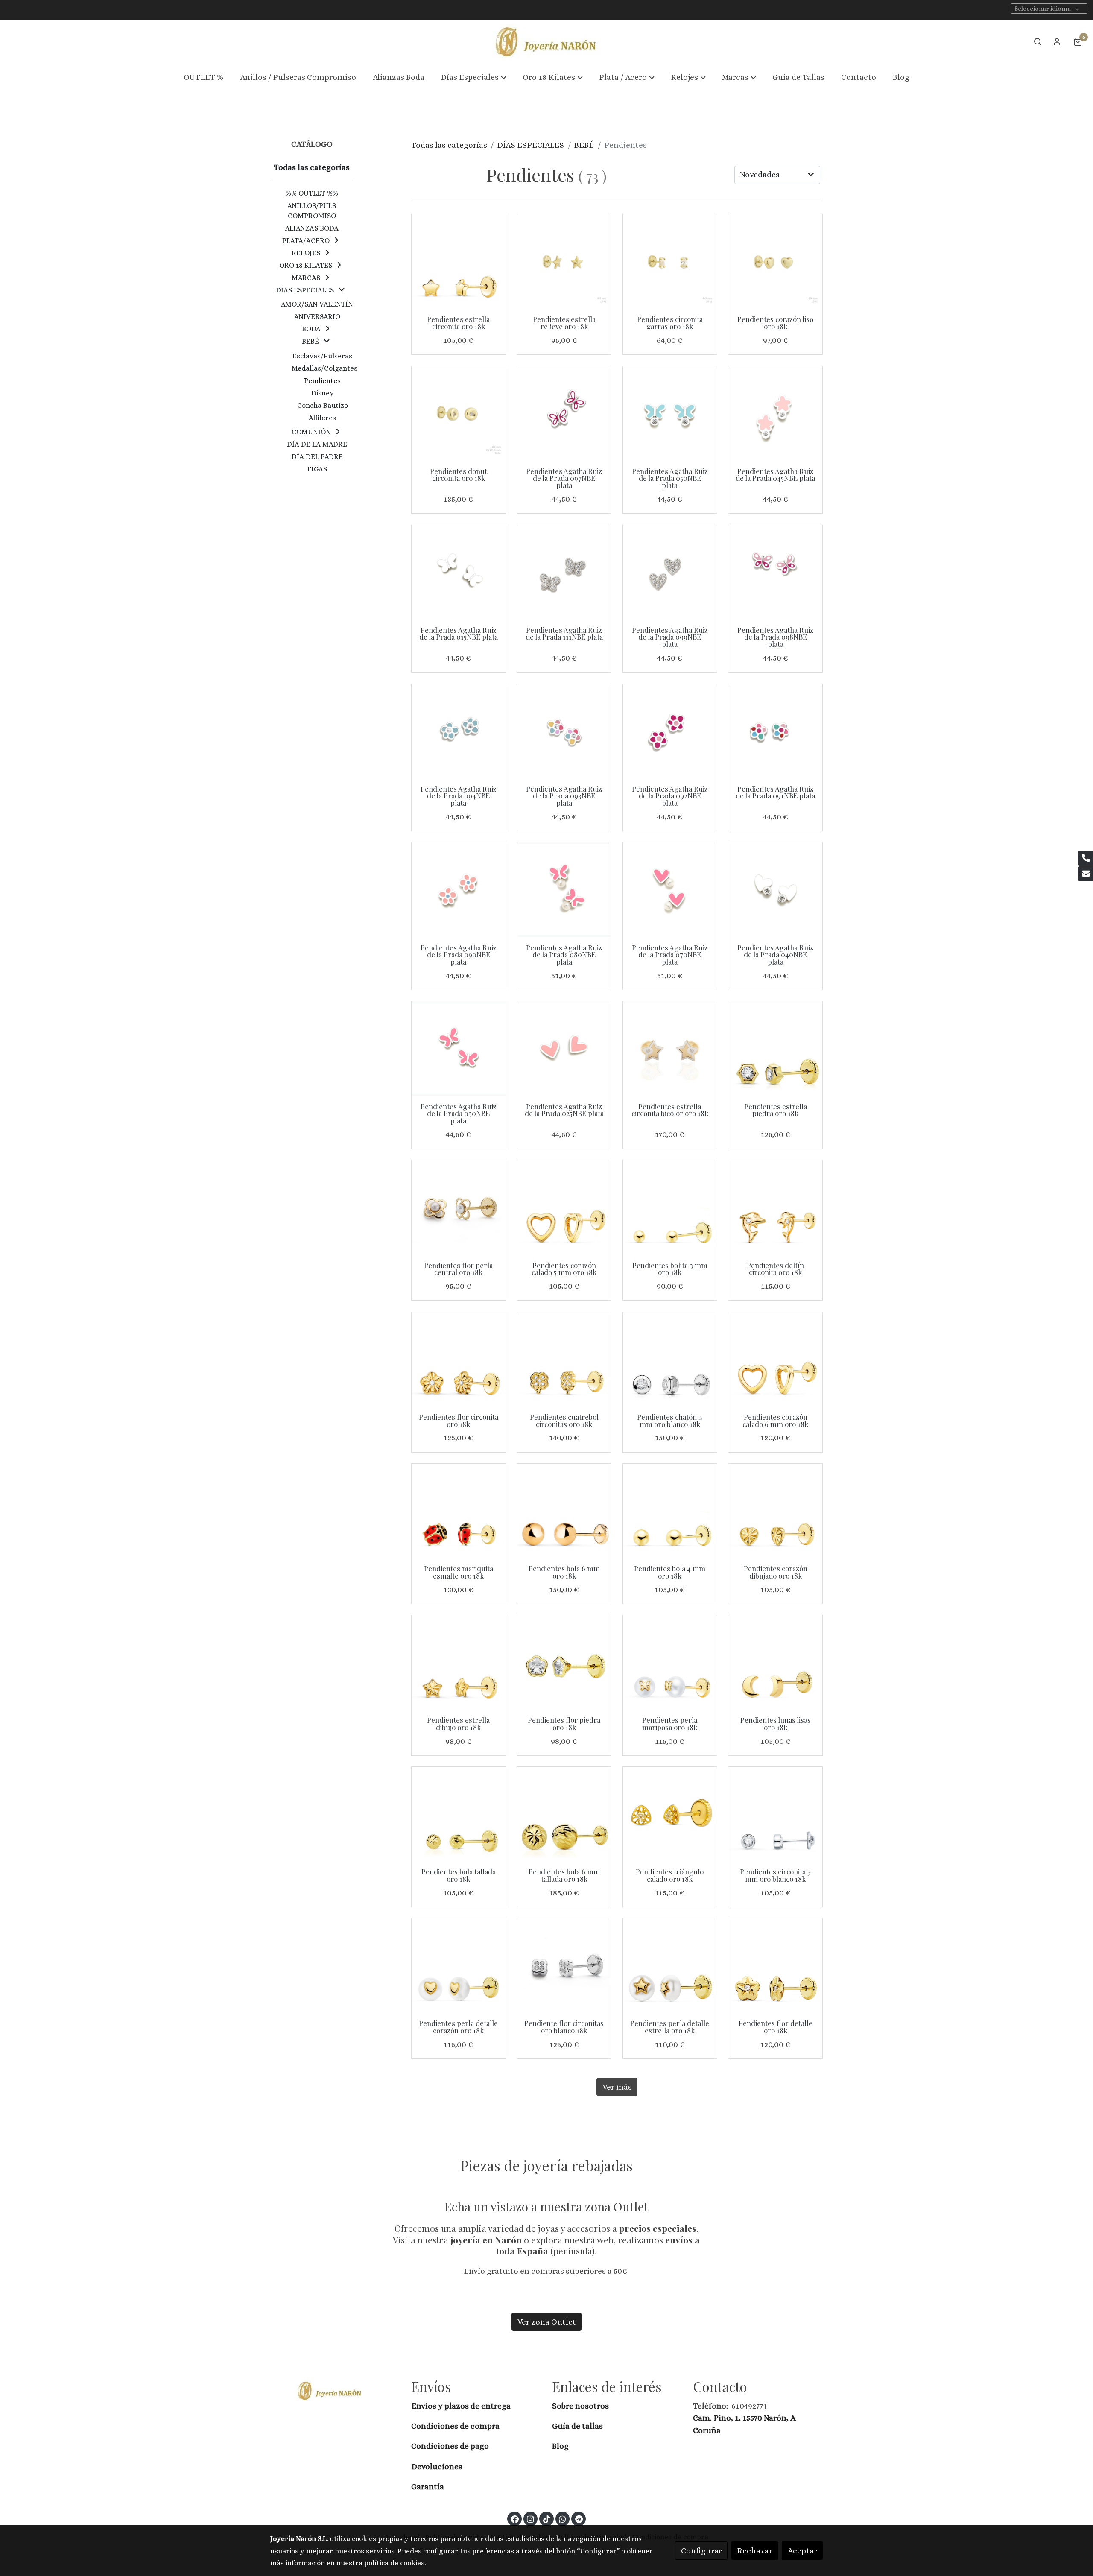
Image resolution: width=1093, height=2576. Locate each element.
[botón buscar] (1037, 41)
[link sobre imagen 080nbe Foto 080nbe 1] (564, 889)
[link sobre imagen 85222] (459, 413)
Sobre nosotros (581, 2406)
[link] (546, 42)
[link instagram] (531, 2519)
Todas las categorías (449, 145)
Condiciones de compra (455, 2426)
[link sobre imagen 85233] (670, 261)
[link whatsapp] (563, 2519)
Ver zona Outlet (547, 2322)
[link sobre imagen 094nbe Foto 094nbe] (459, 731)
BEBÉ (584, 145)
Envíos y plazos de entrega (461, 2406)
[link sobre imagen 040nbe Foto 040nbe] (775, 889)
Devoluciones (437, 2466)
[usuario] (1057, 41)
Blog (560, 2446)
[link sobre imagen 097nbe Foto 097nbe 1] (564, 413)
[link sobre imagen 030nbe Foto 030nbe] (459, 1048)
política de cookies (394, 2563)
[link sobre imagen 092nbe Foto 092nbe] (670, 731)
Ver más (617, 2087)
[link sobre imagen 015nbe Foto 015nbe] (459, 572)
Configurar (701, 2551)
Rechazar (755, 2551)
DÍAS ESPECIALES (530, 145)
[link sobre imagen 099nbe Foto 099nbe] (670, 572)
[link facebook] (515, 2519)
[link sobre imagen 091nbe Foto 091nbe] (775, 731)
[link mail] (1086, 874)
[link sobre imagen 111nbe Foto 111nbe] (564, 572)
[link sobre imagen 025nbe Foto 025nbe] (564, 1048)
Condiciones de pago (450, 2446)
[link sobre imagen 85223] (775, 261)
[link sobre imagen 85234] (564, 261)
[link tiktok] (546, 2519)
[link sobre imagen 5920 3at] (459, 261)
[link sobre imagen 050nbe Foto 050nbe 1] (670, 413)
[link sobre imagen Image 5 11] (670, 1048)
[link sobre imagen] (459, 1207)
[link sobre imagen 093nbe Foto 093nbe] (564, 731)
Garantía (428, 2487)
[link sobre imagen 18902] (775, 1048)
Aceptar (802, 2551)
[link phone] (1086, 858)
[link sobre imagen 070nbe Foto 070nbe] (670, 889)
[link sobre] (335, 2390)
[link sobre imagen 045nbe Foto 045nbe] (775, 413)
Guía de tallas (577, 2426)
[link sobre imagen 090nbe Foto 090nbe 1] (459, 889)
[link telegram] (579, 2519)
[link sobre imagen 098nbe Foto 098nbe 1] (775, 572)
